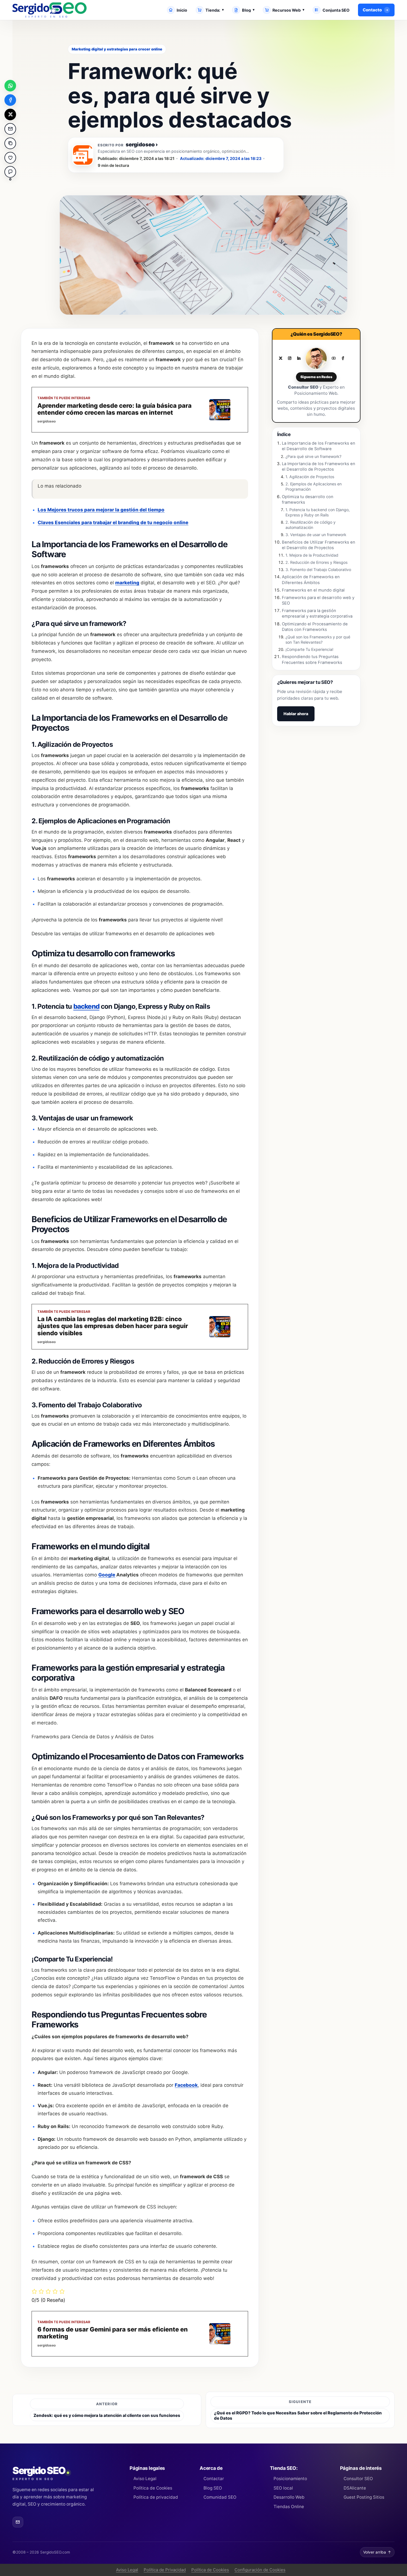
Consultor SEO (358, 2479)
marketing (127, 583)
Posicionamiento (290, 2479)
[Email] (18, 2522)
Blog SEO (213, 2488)
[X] (280, 358)
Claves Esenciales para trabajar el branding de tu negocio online (113, 523)
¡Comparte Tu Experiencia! (309, 649)
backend (86, 1006)
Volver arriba (377, 2552)
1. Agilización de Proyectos (310, 477)
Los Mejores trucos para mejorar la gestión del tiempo (101, 510)
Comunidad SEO (220, 2497)
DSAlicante (355, 2488)
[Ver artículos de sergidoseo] (83, 155)
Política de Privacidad (165, 2570)
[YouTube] (334, 358)
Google (107, 1575)
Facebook (186, 2085)
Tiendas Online (289, 2507)
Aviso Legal (145, 2479)
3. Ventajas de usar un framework (316, 535)
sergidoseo (142, 145)
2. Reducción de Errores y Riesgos (316, 562)
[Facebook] (343, 358)
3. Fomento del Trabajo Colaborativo (318, 570)
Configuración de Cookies (260, 2570)
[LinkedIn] (299, 358)
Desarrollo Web (289, 2497)
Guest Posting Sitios (364, 2497)
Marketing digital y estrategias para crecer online (117, 49)
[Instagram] (290, 358)
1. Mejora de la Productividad (312, 555)
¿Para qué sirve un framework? (313, 456)
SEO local (283, 2488)
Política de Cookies (153, 2488)
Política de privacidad (156, 2497)
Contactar (214, 2479)
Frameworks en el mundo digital (313, 590)
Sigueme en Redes (316, 377)
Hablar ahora (296, 714)
